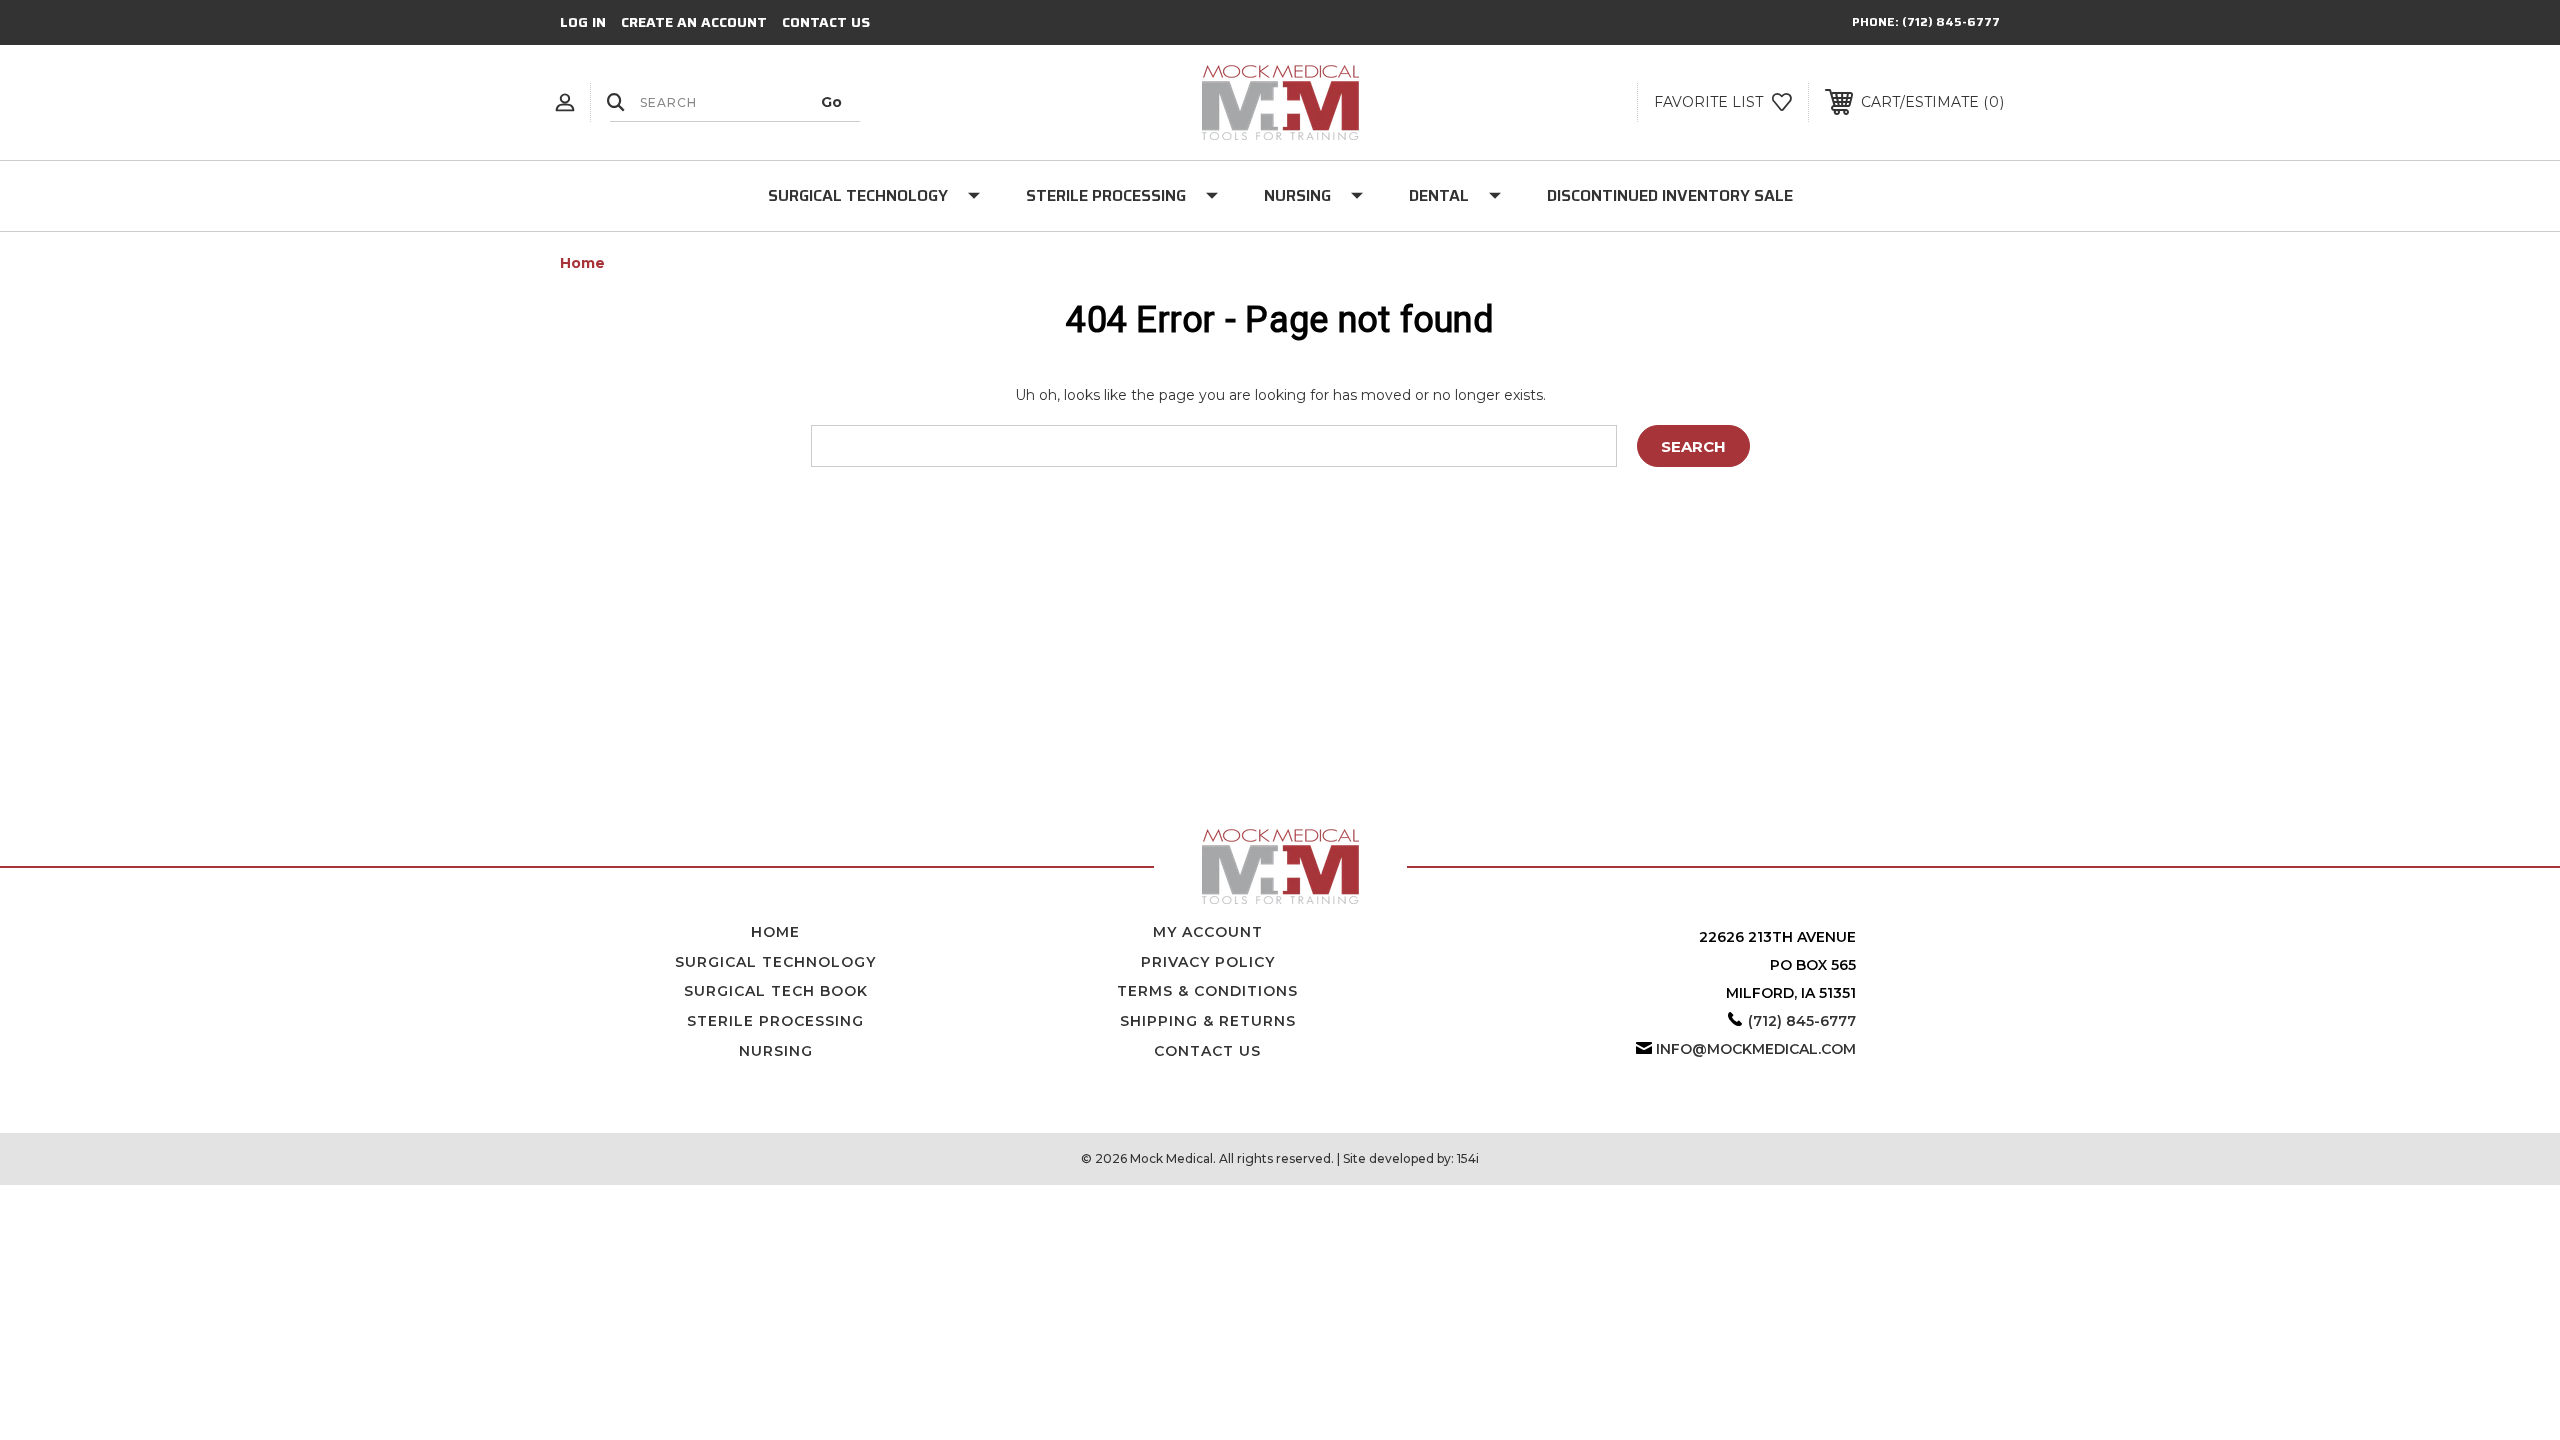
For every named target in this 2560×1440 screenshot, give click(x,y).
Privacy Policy (1208, 962)
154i (1468, 1158)
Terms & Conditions (1207, 991)
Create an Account (694, 22)
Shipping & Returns (1208, 1021)
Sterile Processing (1106, 195)
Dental (1439, 195)
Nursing (1297, 195)
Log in (583, 22)
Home (775, 932)
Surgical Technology (858, 195)
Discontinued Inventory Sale (1670, 195)
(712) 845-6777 (1951, 21)
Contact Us (826, 22)
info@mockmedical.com (1756, 1049)
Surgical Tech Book (776, 991)
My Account (1208, 932)
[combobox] (735, 102)
